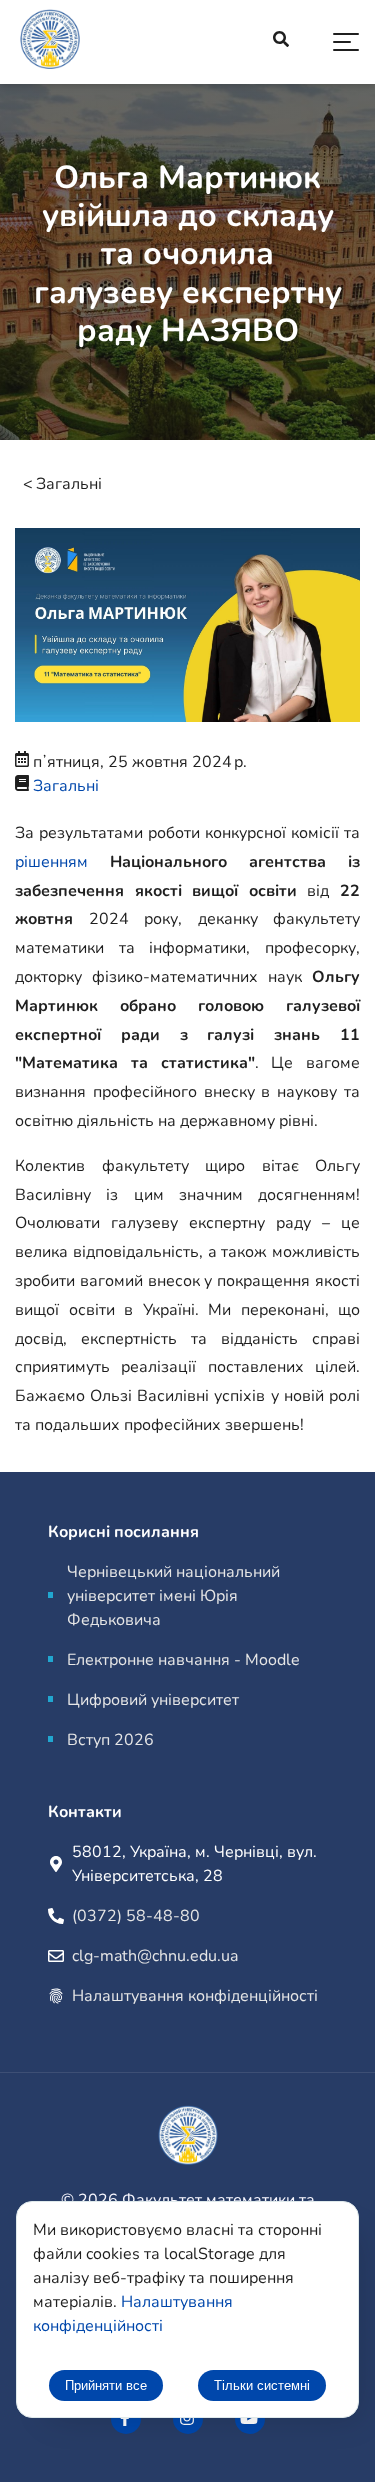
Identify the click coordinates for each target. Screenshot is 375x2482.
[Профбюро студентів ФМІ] (188, 2419)
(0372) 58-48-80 (136, 1916)
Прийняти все (106, 2385)
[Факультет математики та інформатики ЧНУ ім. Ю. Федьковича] (126, 2419)
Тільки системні (262, 2385)
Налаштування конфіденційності (195, 1996)
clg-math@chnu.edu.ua (155, 1956)
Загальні (69, 484)
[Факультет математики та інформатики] (50, 42)
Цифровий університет (153, 1700)
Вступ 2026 (110, 1740)
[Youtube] (250, 2419)
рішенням (51, 862)
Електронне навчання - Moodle (183, 1660)
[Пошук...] (281, 42)
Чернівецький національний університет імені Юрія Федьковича (173, 1596)
